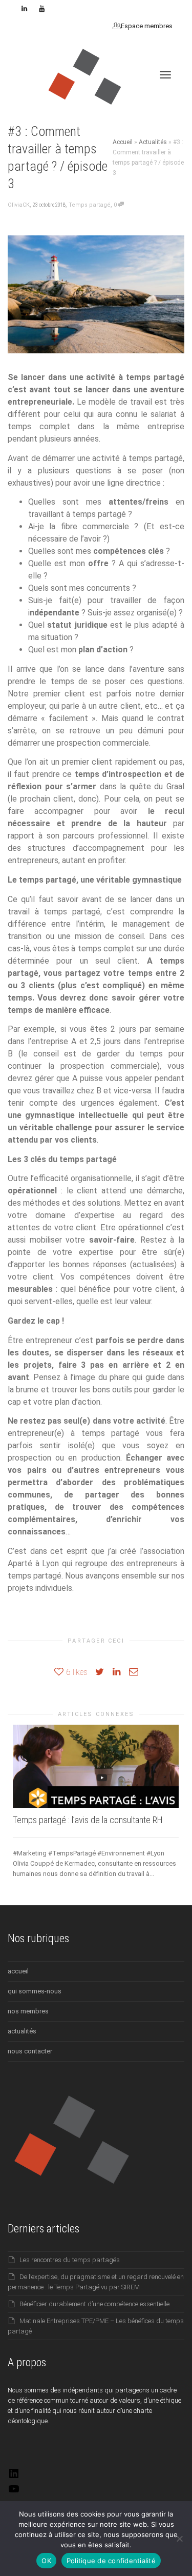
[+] (96, 1766)
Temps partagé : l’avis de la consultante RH (88, 1820)
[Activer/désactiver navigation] (165, 75)
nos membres (28, 2011)
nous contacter (30, 2051)
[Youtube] (42, 8)
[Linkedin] (24, 8)
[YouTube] (14, 2493)
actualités (22, 2031)
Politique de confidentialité (111, 2561)
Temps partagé (90, 205)
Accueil (123, 142)
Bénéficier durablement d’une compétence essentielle (94, 2304)
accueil (18, 1971)
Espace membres (146, 26)
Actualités (153, 142)
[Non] (179, 2539)
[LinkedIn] (14, 2477)
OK (46, 2561)
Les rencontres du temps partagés (70, 2260)
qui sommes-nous (35, 1991)
